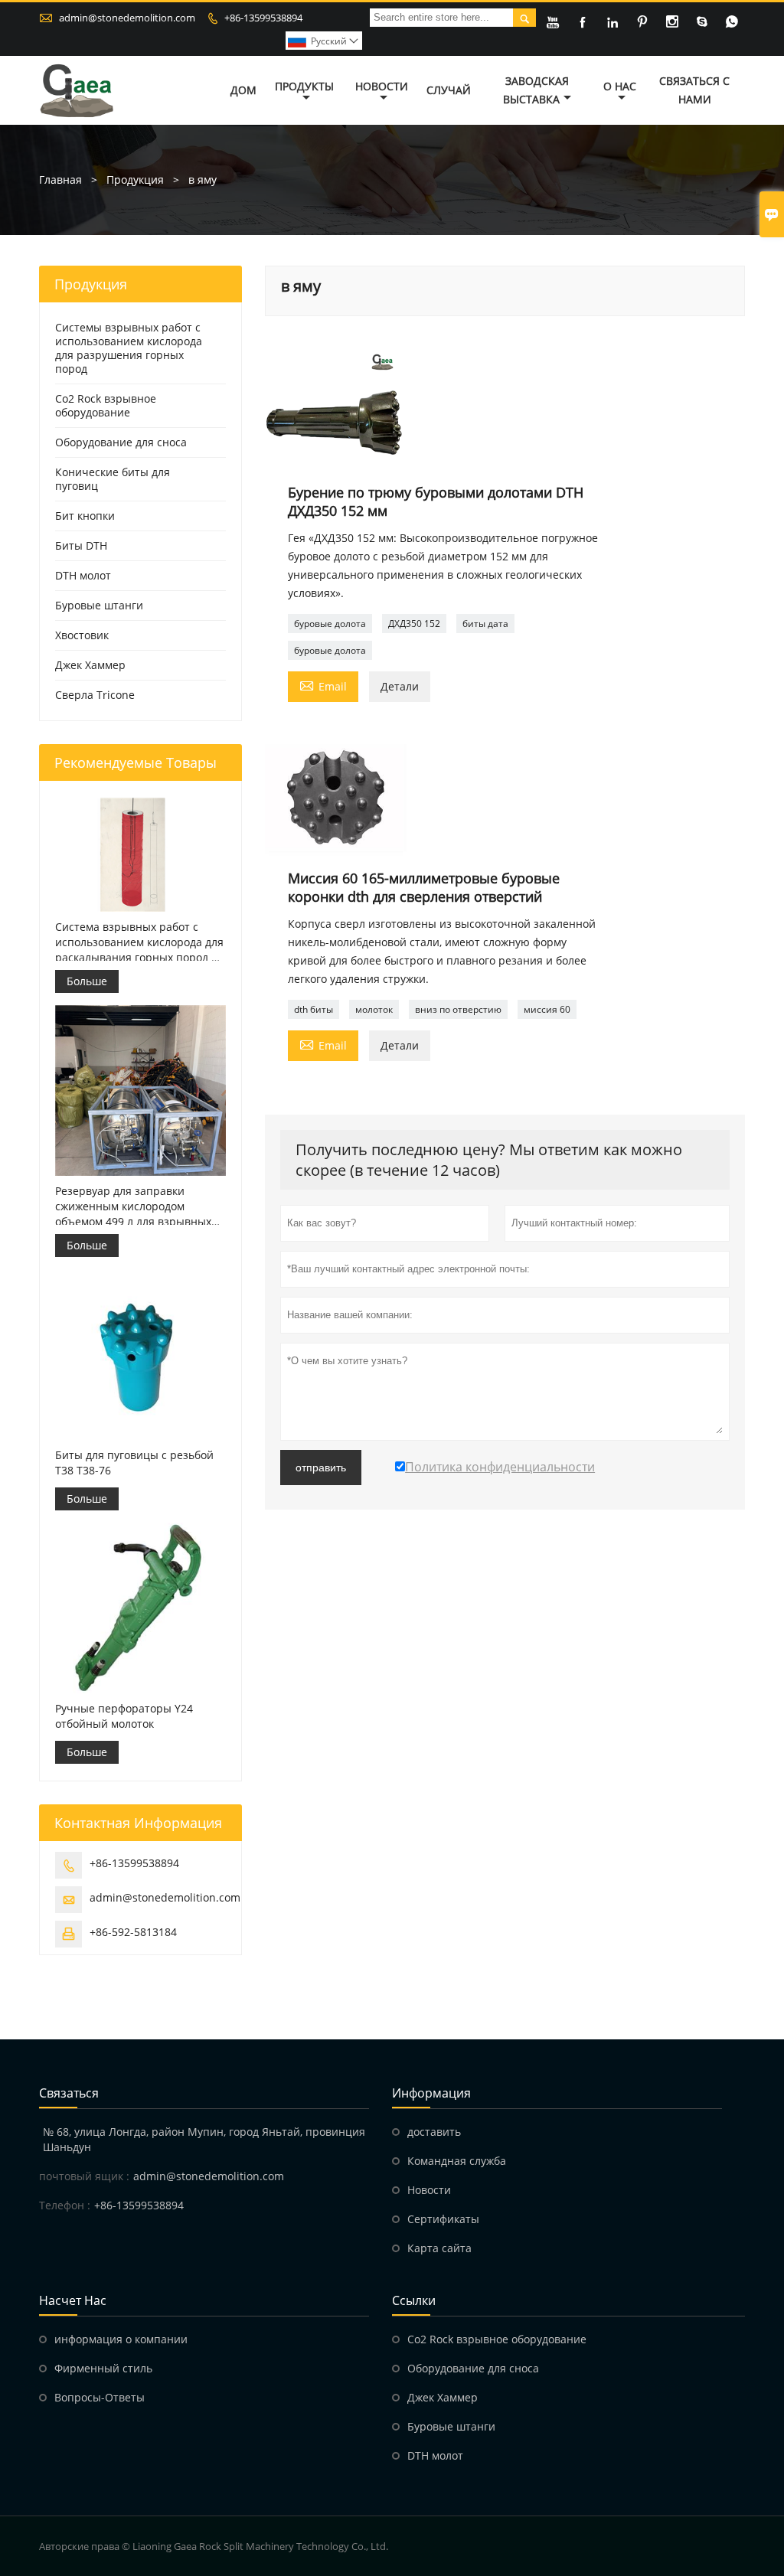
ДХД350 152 (414, 624)
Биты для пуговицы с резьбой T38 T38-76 (134, 1463)
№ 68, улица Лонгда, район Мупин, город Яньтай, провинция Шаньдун (204, 2139)
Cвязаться (69, 2093)
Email (323, 685)
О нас (620, 86)
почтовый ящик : (84, 2176)
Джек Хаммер (90, 665)
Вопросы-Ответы (100, 2397)
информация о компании (121, 2339)
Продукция (135, 180)
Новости (382, 86)
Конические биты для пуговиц (113, 479)
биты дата (485, 624)
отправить (321, 1468)
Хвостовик (82, 635)
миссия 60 (547, 1009)
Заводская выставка (536, 90)
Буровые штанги (99, 605)
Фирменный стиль (103, 2368)
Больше (87, 981)
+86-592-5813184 (133, 1932)
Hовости (429, 2190)
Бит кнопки (85, 516)
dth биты (314, 1009)
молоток (374, 1009)
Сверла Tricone (95, 695)
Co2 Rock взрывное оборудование (106, 405)
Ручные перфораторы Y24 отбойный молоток (124, 1716)
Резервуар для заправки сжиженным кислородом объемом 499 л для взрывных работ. (133, 1206)
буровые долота (330, 624)
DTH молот (83, 575)
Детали (400, 686)
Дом (243, 90)
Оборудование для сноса (121, 442)
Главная (60, 180)
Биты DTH (81, 545)
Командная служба (457, 2161)
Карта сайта (439, 2248)
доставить (434, 2132)
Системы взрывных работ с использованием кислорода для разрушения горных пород (129, 348)
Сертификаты (443, 2219)
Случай (449, 90)
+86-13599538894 (263, 18)
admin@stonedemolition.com (127, 18)
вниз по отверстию (458, 1009)
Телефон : (65, 2205)
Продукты (304, 86)
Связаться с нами (694, 90)
